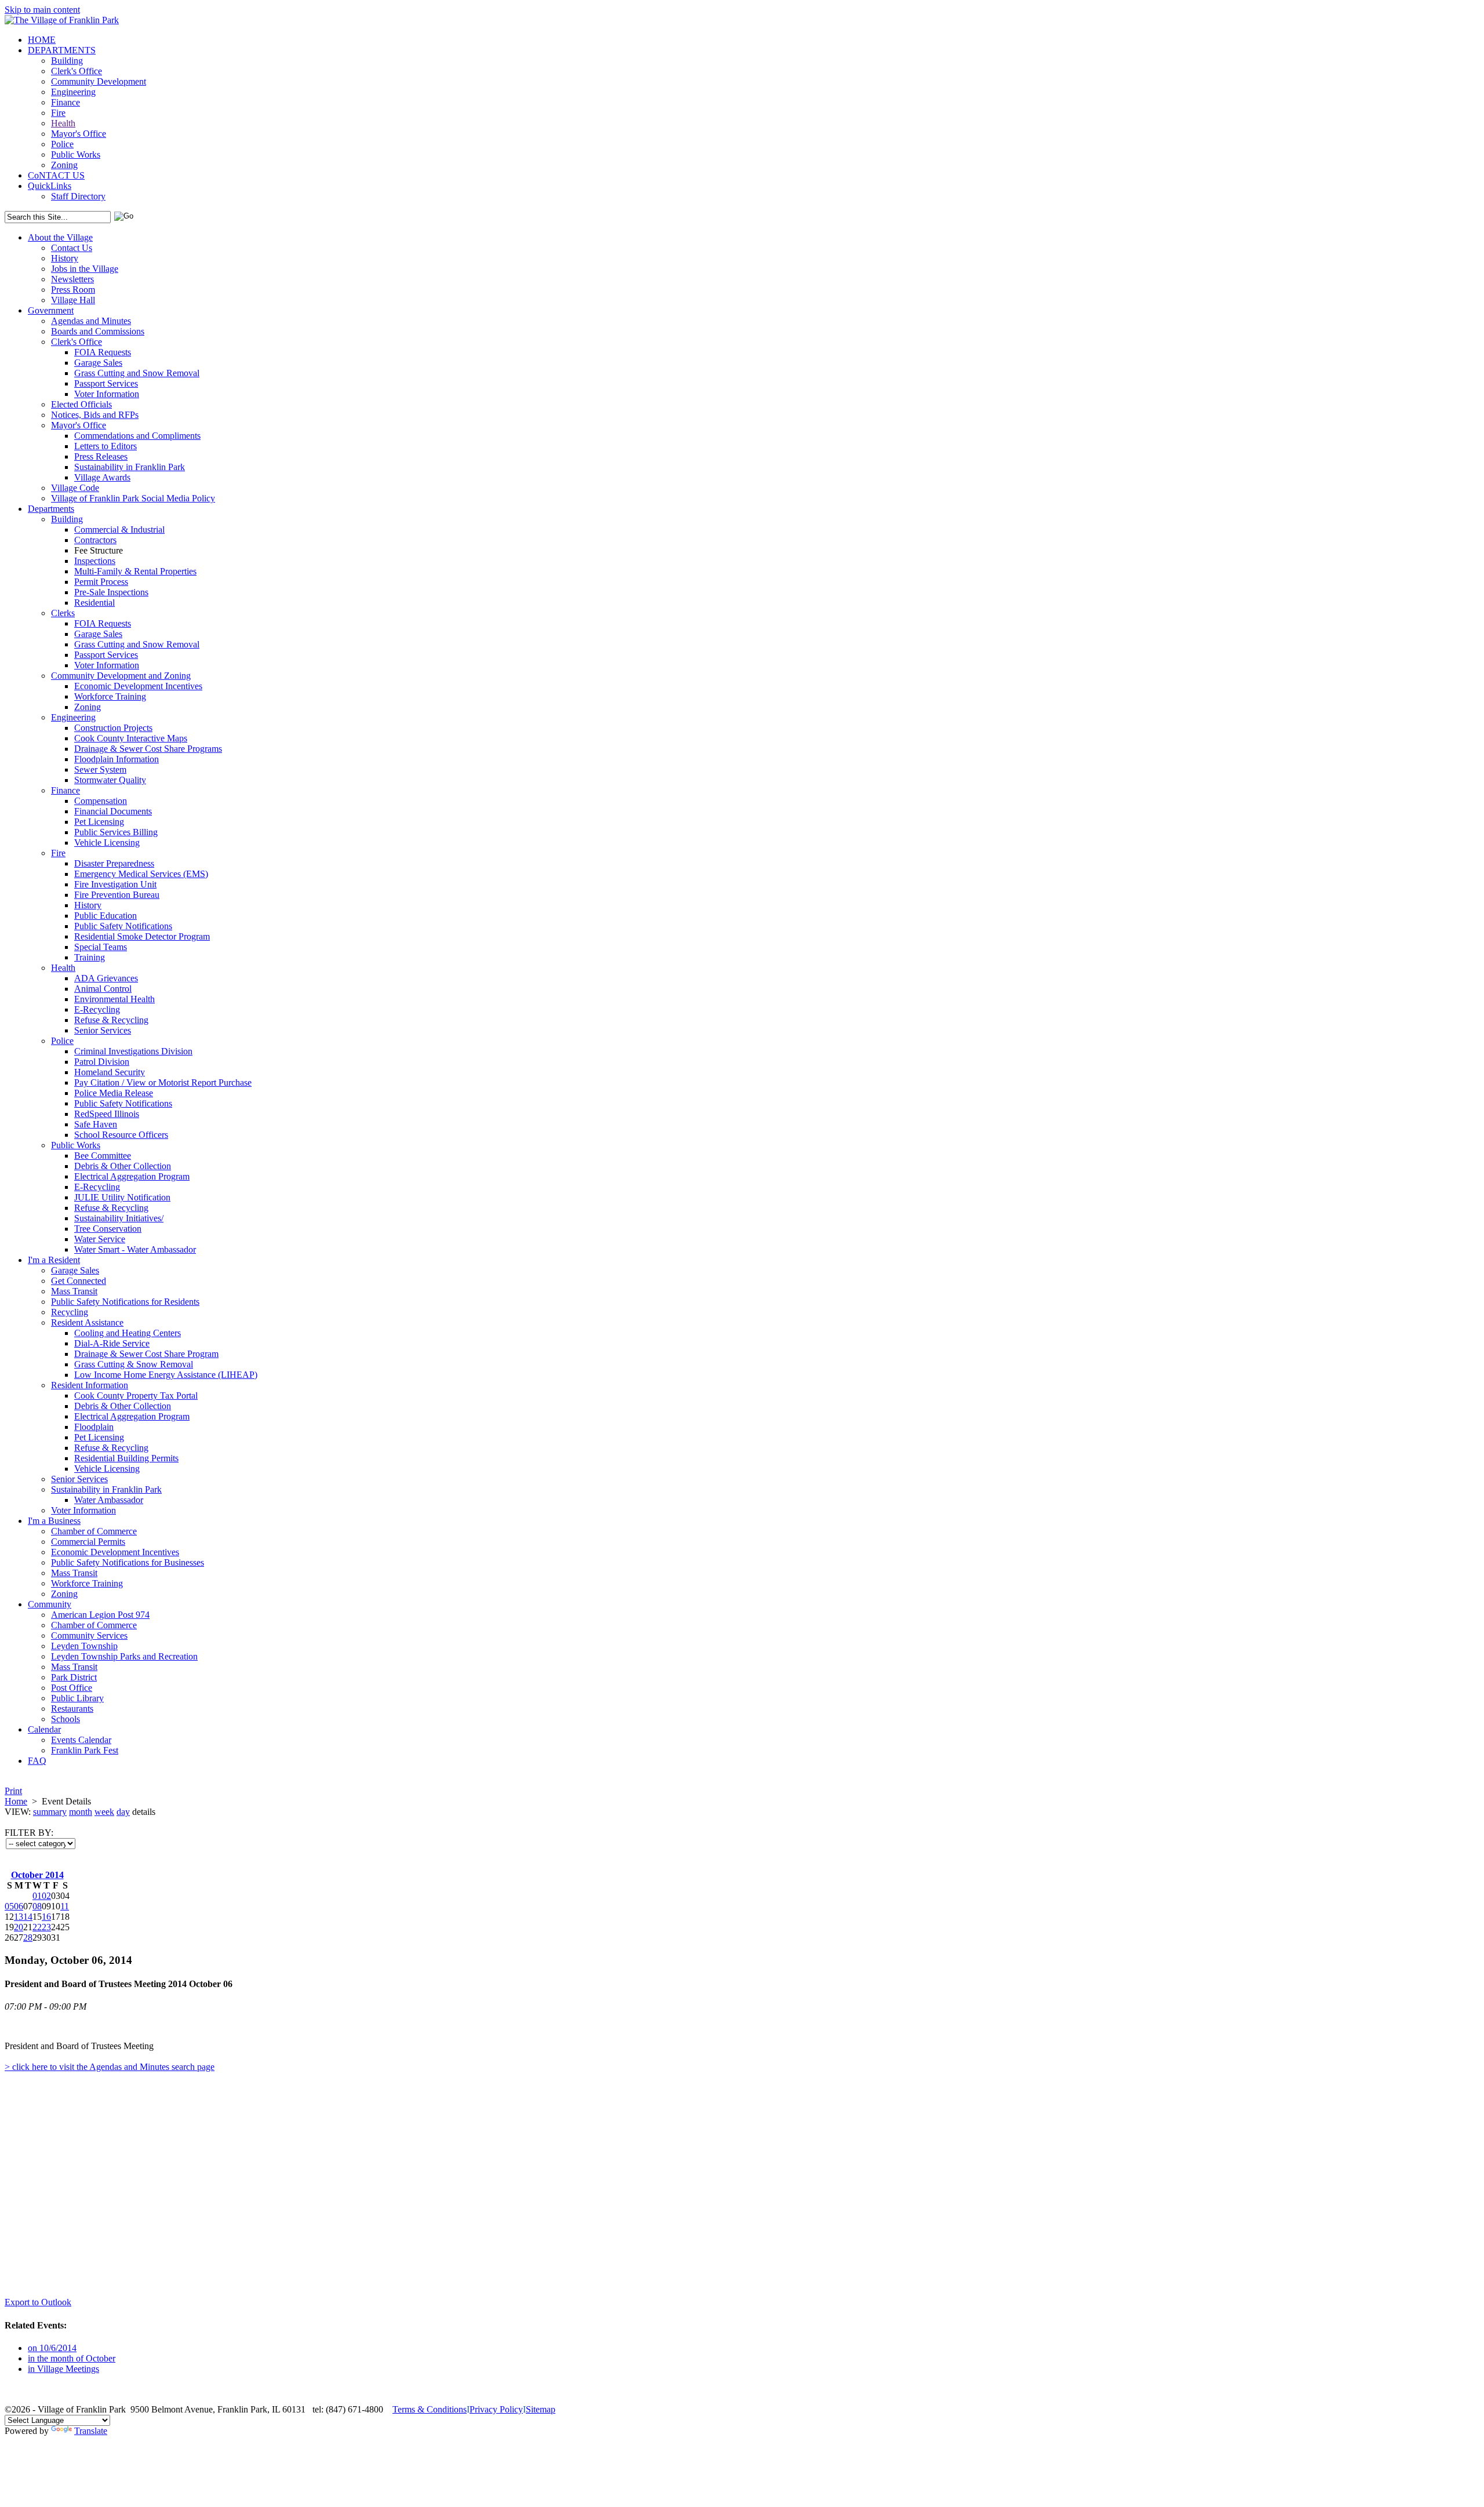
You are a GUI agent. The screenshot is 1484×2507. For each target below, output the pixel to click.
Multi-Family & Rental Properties (135, 571)
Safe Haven (96, 1124)
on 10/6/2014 (52, 2348)
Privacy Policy (496, 2409)
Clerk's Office (77, 71)
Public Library (77, 1698)
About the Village (60, 237)
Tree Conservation (108, 1229)
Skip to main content (42, 10)
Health (63, 123)
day (123, 1812)
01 (37, 1896)
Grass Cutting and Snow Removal (137, 373)
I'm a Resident (54, 1260)
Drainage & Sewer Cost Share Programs (148, 749)
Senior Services (103, 1030)
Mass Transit (74, 1291)
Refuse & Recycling (111, 1020)
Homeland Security (110, 1072)
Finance (66, 102)
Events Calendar (81, 1740)
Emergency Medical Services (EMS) (141, 874)
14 (28, 1917)
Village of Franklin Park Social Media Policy (133, 498)
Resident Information (90, 1385)
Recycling (70, 1312)
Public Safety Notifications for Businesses (128, 1562)
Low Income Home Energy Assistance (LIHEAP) (166, 1375)
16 (46, 1917)
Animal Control (103, 989)
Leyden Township (84, 1646)
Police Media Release (114, 1093)
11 (65, 1906)
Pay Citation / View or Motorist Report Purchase (163, 1083)
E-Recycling (97, 1009)
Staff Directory (78, 196)
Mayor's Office (79, 134)
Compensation (101, 801)
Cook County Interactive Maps (131, 738)
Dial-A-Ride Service (112, 1343)
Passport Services (106, 383)
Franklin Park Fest (85, 1750)
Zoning (64, 165)
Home (16, 1801)
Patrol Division (102, 1062)
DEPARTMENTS (62, 50)
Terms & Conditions (430, 2409)
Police (62, 144)
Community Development (99, 81)
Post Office (72, 1688)
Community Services (89, 1635)
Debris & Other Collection (123, 1166)
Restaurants (72, 1709)
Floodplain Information (117, 759)
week (104, 1812)
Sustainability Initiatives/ (119, 1218)
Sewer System (100, 769)
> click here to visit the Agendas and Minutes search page (110, 2067)
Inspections (95, 561)
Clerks (63, 613)
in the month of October (72, 2358)
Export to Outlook (38, 2302)
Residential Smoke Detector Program (142, 936)
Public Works (76, 154)
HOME (42, 40)
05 (9, 1906)
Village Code (75, 488)
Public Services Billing (116, 832)
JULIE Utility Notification (122, 1197)
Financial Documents (113, 811)
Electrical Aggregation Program (132, 1176)
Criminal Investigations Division (133, 1051)
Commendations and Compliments (137, 436)
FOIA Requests (103, 352)
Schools (66, 1719)
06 (19, 1906)
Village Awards (102, 477)
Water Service (100, 1239)
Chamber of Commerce (94, 1531)
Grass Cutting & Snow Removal (134, 1364)
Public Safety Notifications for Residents (125, 1302)
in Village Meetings (63, 2369)
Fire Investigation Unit (115, 884)
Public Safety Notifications (123, 926)
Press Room (73, 290)
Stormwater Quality (110, 780)
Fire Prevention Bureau (117, 895)
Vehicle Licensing (107, 843)
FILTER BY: (29, 1833)
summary (50, 1812)
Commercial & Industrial (119, 530)
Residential (94, 603)
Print (13, 1791)
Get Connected (79, 1281)
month (81, 1812)
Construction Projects (113, 728)
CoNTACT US (56, 175)
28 (28, 1937)
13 (19, 1917)
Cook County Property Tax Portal (136, 1396)
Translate (91, 2431)
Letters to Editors (106, 446)
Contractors (95, 540)
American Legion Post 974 (100, 1615)
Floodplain (94, 1427)
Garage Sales (98, 363)
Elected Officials (81, 404)
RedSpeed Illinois (107, 1114)
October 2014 (37, 1875)
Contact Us (72, 248)
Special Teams (101, 947)
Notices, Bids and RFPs (95, 415)
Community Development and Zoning (121, 676)
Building (67, 61)
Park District (74, 1677)
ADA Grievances (106, 978)
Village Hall (73, 300)
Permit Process (101, 582)
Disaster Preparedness (114, 863)
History (65, 258)
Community (50, 1604)
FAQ (37, 1761)
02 (46, 1896)
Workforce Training (110, 696)
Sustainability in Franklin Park (130, 467)
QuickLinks (50, 186)
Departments (51, 509)
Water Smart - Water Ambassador (135, 1249)
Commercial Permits (88, 1542)
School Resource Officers (121, 1135)
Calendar (44, 1729)
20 (19, 1927)
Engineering (73, 92)
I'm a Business (54, 1521)
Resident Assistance (87, 1322)
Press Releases (101, 456)
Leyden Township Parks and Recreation (124, 1656)
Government (51, 310)
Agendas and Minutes (91, 321)
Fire (58, 113)
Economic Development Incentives (138, 686)
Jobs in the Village (85, 269)
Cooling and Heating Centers (128, 1333)
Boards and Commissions (98, 331)
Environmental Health (114, 999)
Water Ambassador (109, 1500)
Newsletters (72, 279)
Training (90, 957)
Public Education (106, 916)
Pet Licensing (99, 822)
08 (37, 1906)
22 (37, 1927)
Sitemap (541, 2409)
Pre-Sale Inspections (111, 592)
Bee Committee (103, 1156)
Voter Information (107, 394)
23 (46, 1927)
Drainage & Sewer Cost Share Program (146, 1354)
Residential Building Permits (126, 1458)
